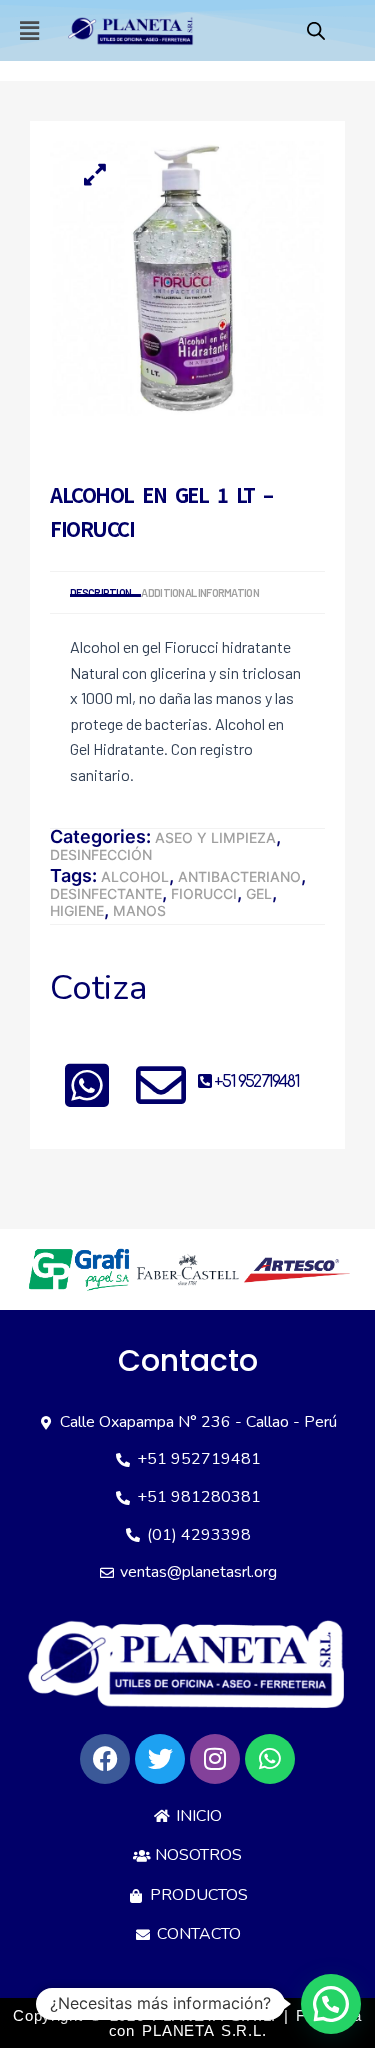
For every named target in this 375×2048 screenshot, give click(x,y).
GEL (259, 893)
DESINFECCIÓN (101, 854)
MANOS (139, 910)
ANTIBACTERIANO (239, 876)
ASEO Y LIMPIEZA (215, 837)
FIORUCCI (204, 893)
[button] (29, 30)
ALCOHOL (135, 876)
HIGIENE (77, 910)
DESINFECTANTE (106, 893)
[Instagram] (215, 1759)
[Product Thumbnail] (95, 174)
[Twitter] (160, 1759)
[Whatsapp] (270, 1759)
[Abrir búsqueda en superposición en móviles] (316, 30)
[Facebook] (105, 1759)
